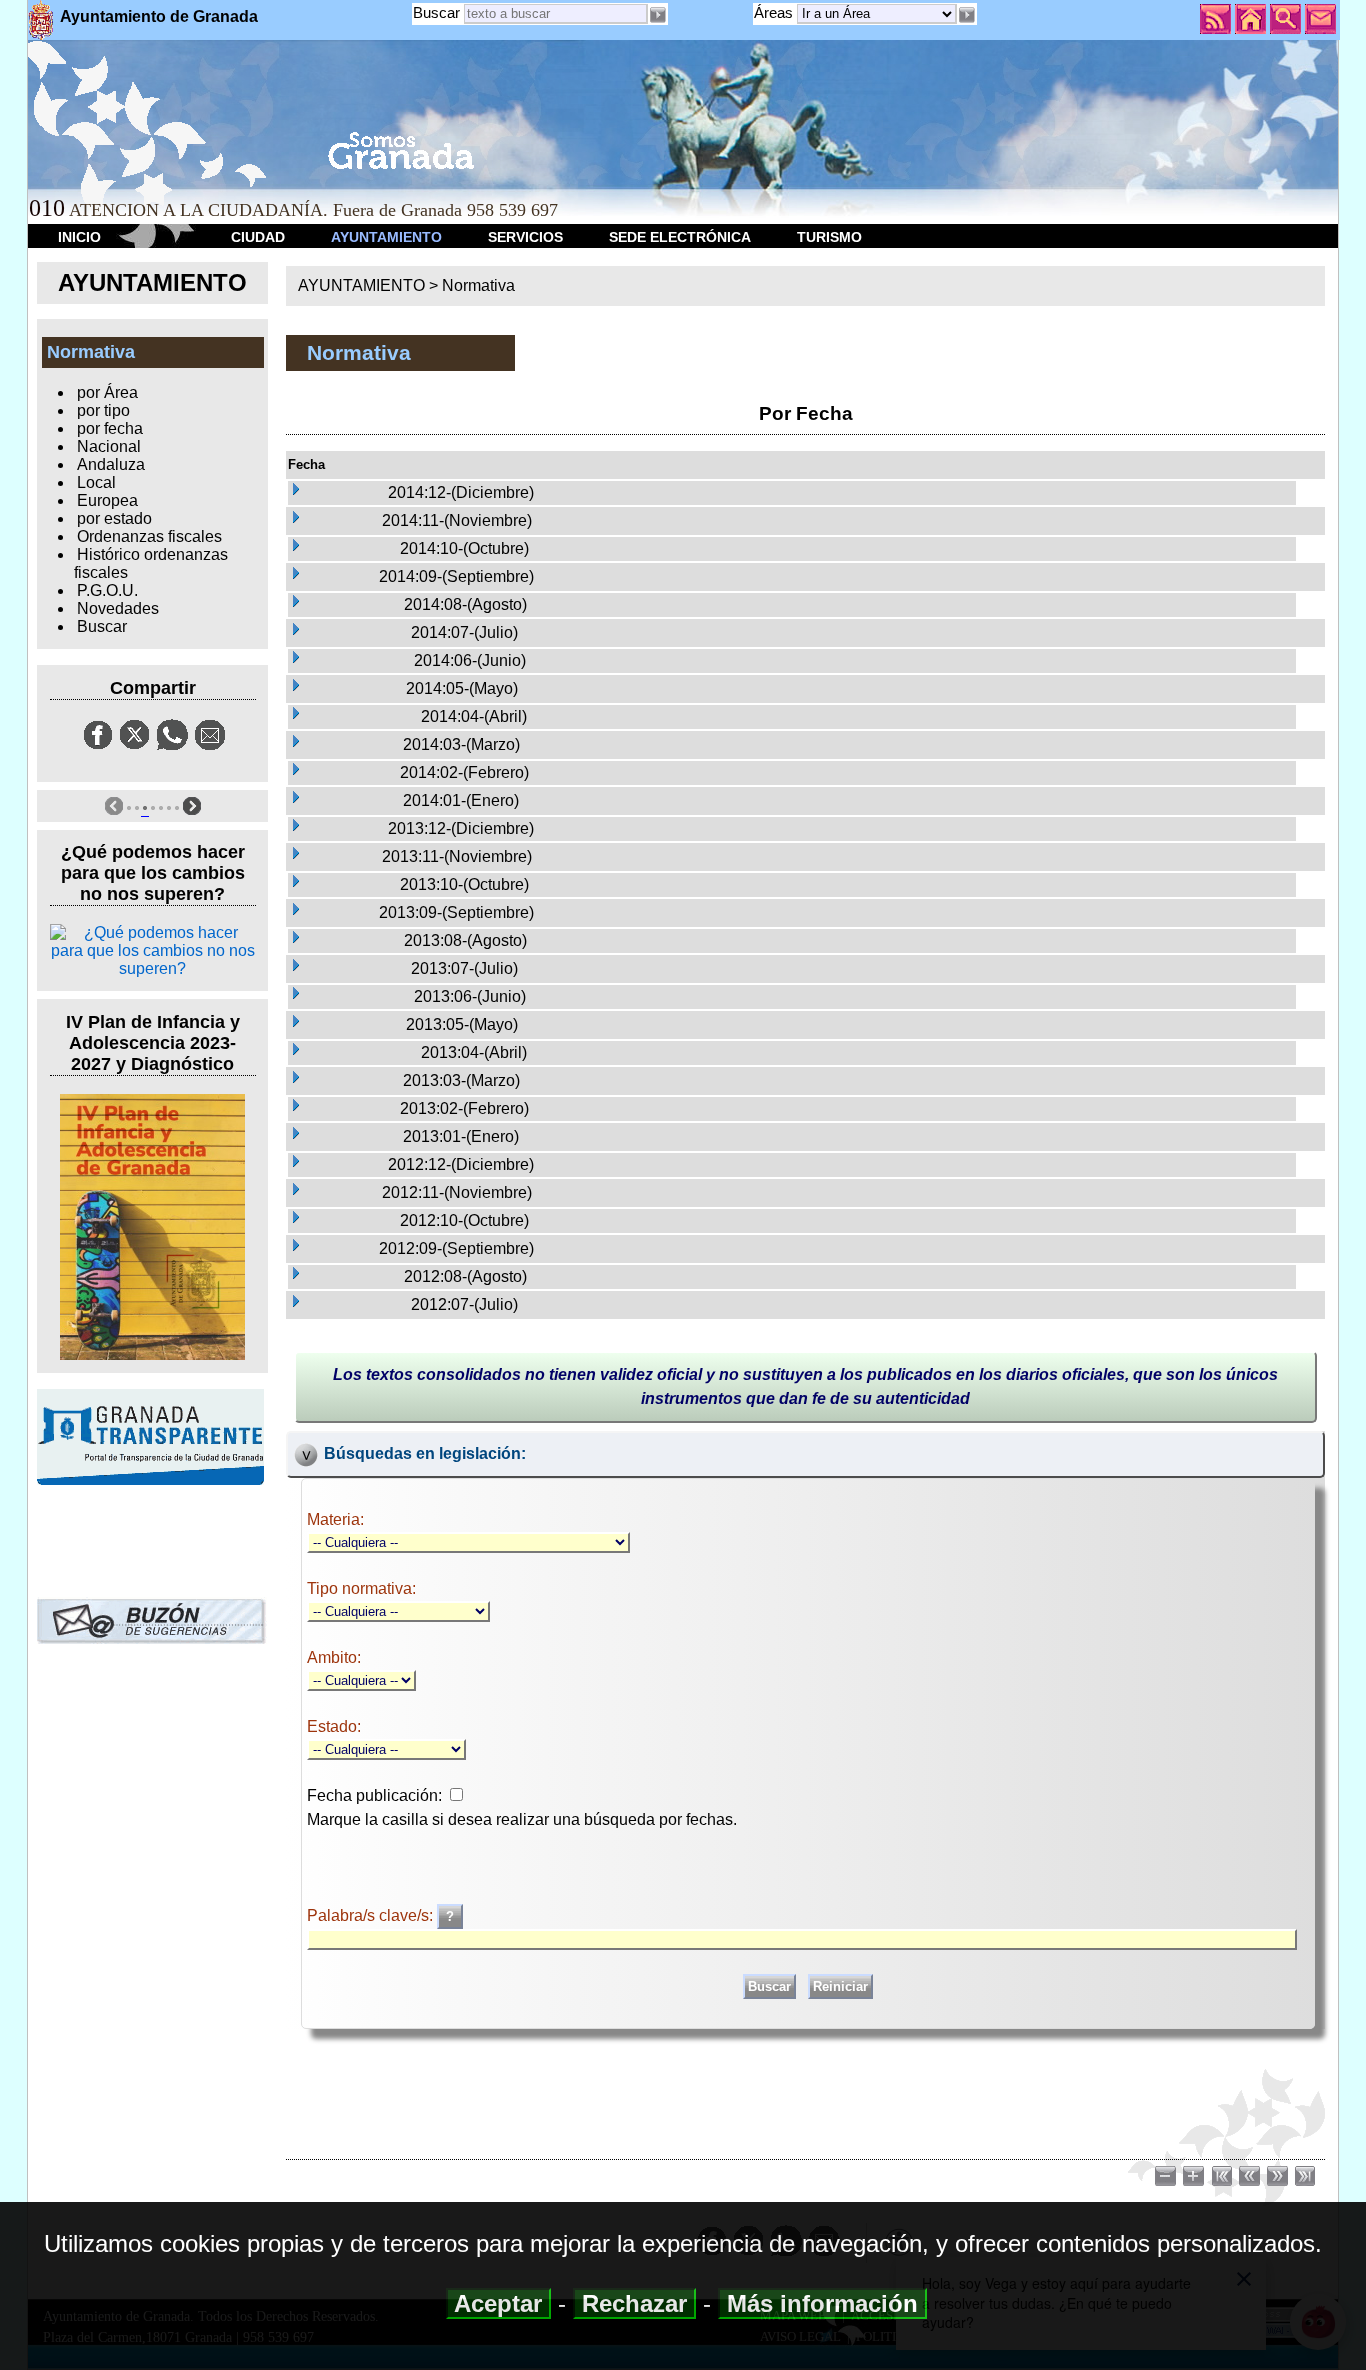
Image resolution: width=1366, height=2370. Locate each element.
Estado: (334, 1726)
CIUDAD (258, 237)
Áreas (775, 12)
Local (96, 482)
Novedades (118, 608)
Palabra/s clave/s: (372, 1915)
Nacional (109, 446)
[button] (967, 15)
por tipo (103, 410)
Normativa (478, 285)
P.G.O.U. (107, 590)
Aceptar (498, 2303)
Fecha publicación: (374, 1795)
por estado (114, 518)
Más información (822, 2303)
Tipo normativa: (361, 1588)
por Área (107, 392)
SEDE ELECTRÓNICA (680, 237)
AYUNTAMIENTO (386, 237)
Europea (107, 500)
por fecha (110, 428)
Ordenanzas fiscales (149, 536)
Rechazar (634, 2303)
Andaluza (111, 464)
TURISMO (829, 237)
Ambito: (334, 1657)
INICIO (79, 237)
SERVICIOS (525, 237)
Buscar (436, 12)
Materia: (335, 1519)
